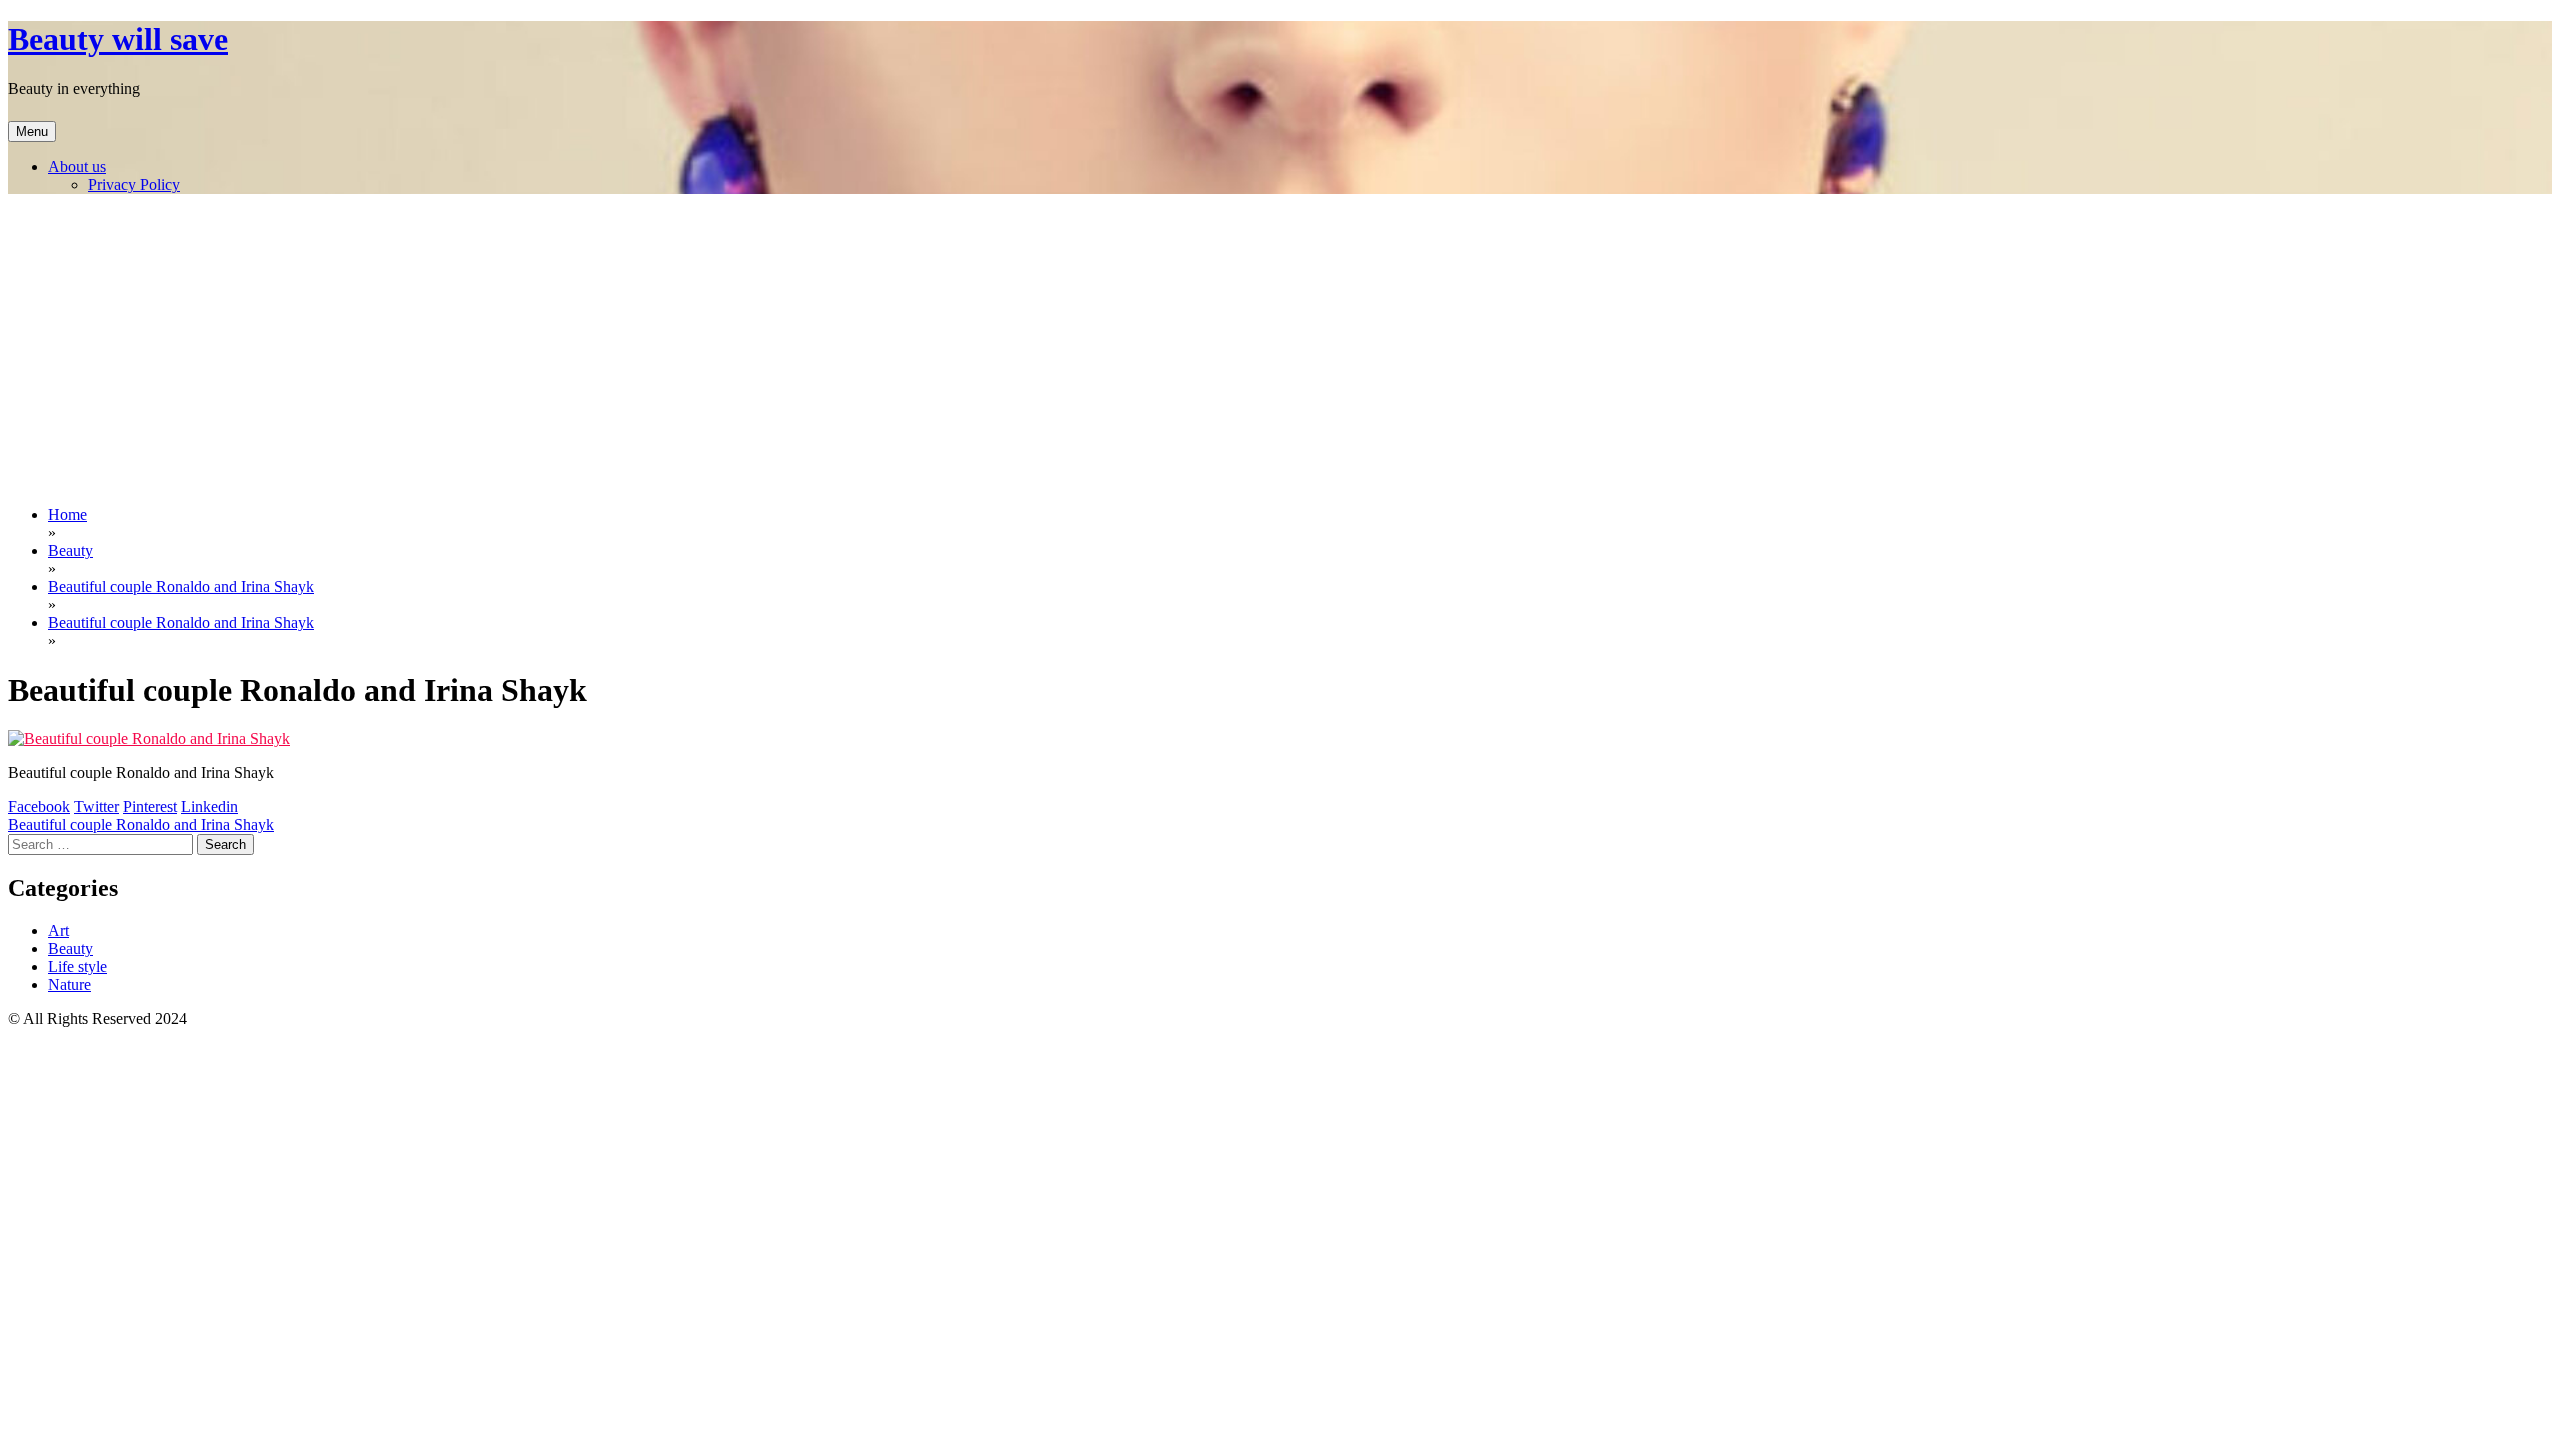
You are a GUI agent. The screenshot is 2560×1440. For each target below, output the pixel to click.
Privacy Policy (134, 184)
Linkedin (209, 806)
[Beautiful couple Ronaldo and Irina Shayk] (149, 738)
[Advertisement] (1280, 350)
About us (77, 166)
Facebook (39, 806)
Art (58, 930)
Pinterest (150, 806)
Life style (77, 966)
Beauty (70, 948)
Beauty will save (118, 39)
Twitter (96, 806)
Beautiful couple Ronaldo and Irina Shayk (141, 824)
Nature (69, 984)
